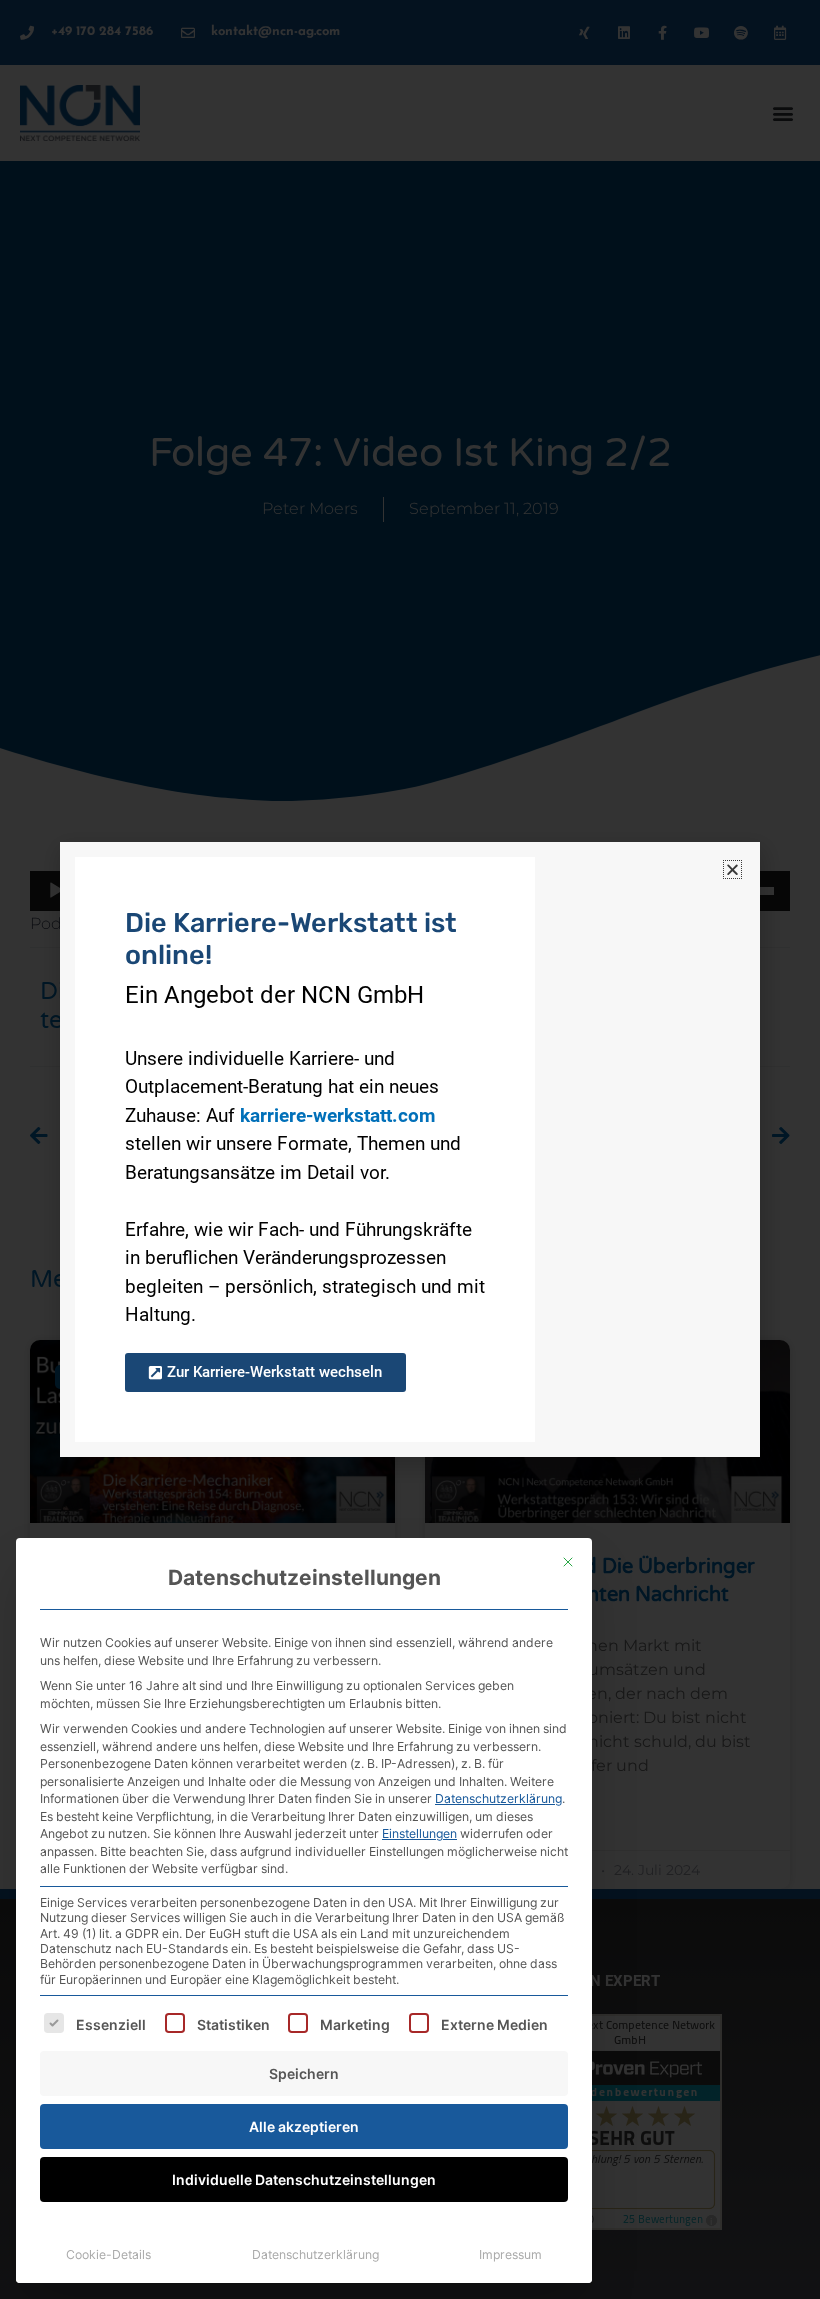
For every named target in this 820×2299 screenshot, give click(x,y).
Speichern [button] (304, 2073)
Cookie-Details (108, 2254)
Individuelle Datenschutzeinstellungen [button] (304, 2179)
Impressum (510, 2254)
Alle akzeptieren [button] (304, 2126)
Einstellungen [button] (419, 1833)
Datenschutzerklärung (498, 1798)
